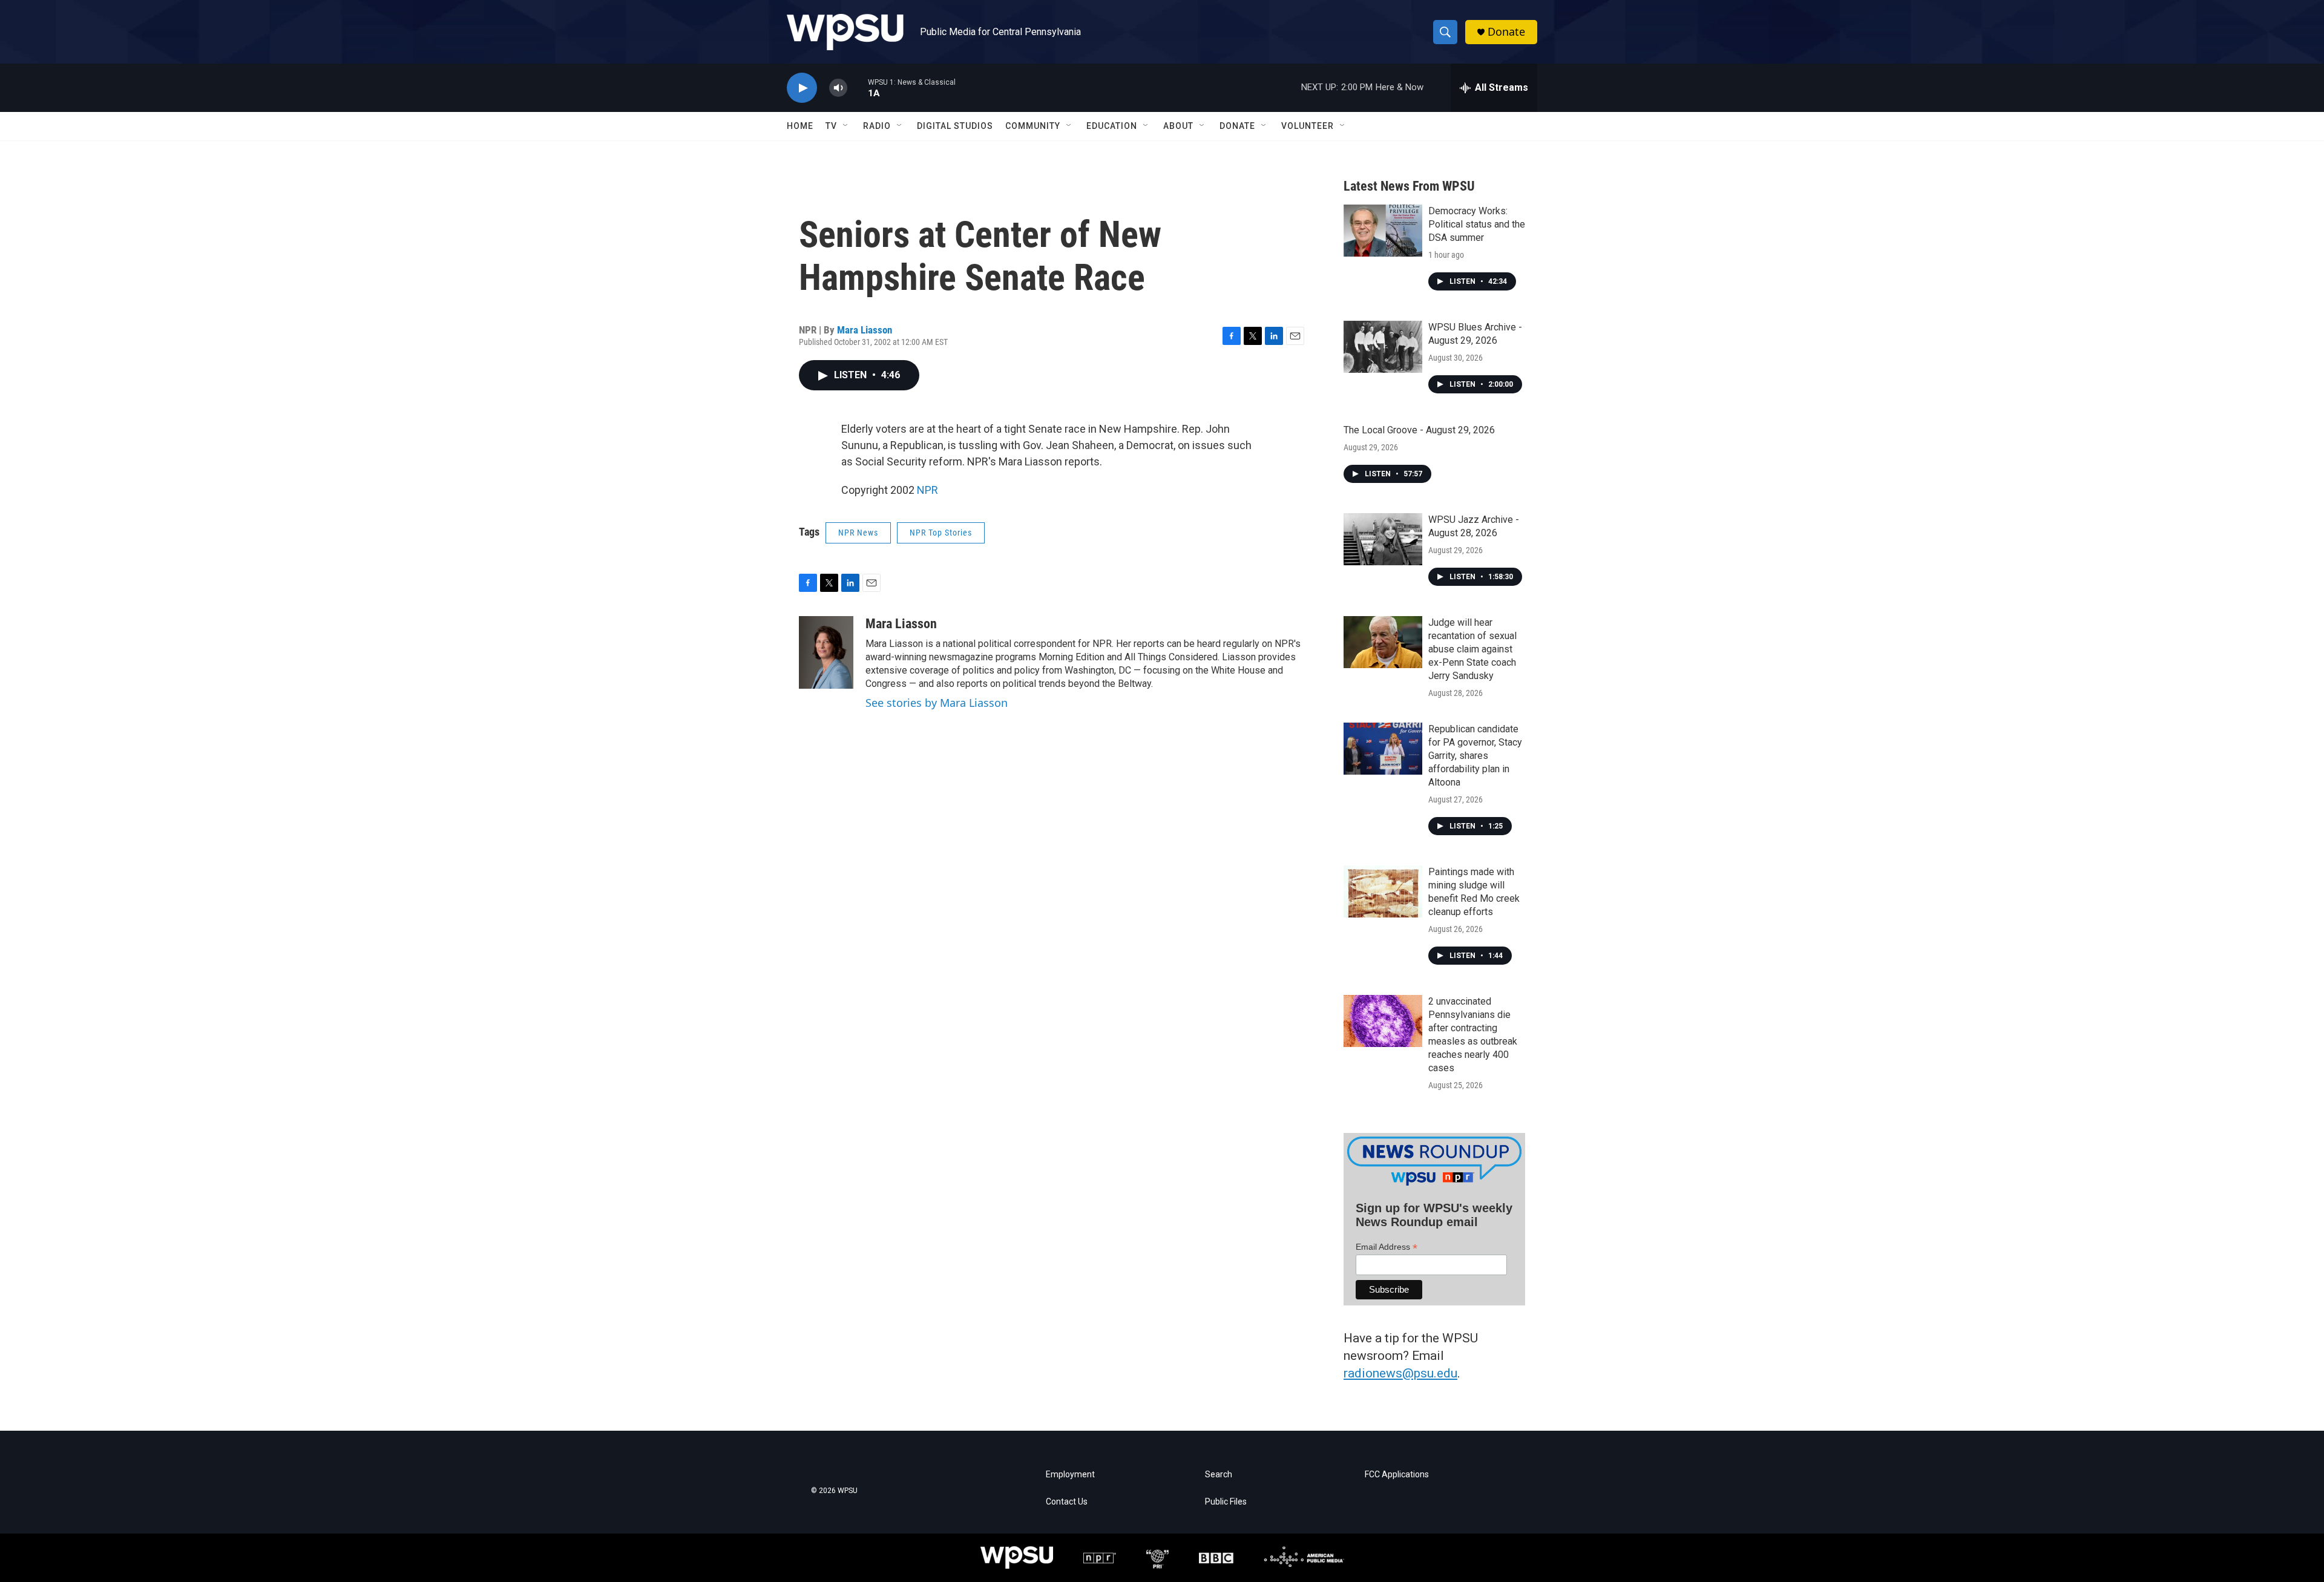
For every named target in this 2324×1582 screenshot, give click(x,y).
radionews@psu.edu (1400, 1373)
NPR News (858, 533)
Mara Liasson (865, 330)
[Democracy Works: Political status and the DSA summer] (1383, 231)
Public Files (1226, 1502)
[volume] (838, 88)
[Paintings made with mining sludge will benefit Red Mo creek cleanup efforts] (1383, 891)
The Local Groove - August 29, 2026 (1419, 430)
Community (1033, 126)
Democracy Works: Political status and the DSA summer (1477, 224)
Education (1112, 126)
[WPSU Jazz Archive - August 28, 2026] (1383, 539)
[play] (802, 88)
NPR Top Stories (941, 533)
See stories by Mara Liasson (937, 703)
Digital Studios (955, 126)
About (1178, 126)
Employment (1070, 1475)
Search (1219, 1475)
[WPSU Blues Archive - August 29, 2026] (1383, 347)
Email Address (1387, 1247)
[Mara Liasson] (826, 652)
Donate (1506, 32)
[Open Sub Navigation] (846, 126)
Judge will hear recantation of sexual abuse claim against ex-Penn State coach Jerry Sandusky (1472, 649)
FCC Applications (1397, 1475)
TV (831, 126)
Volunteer (1308, 126)
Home (800, 126)
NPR (927, 490)
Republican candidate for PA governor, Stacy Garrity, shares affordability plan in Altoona (1475, 756)
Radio (877, 126)
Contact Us (1067, 1502)
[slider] (858, 87)
